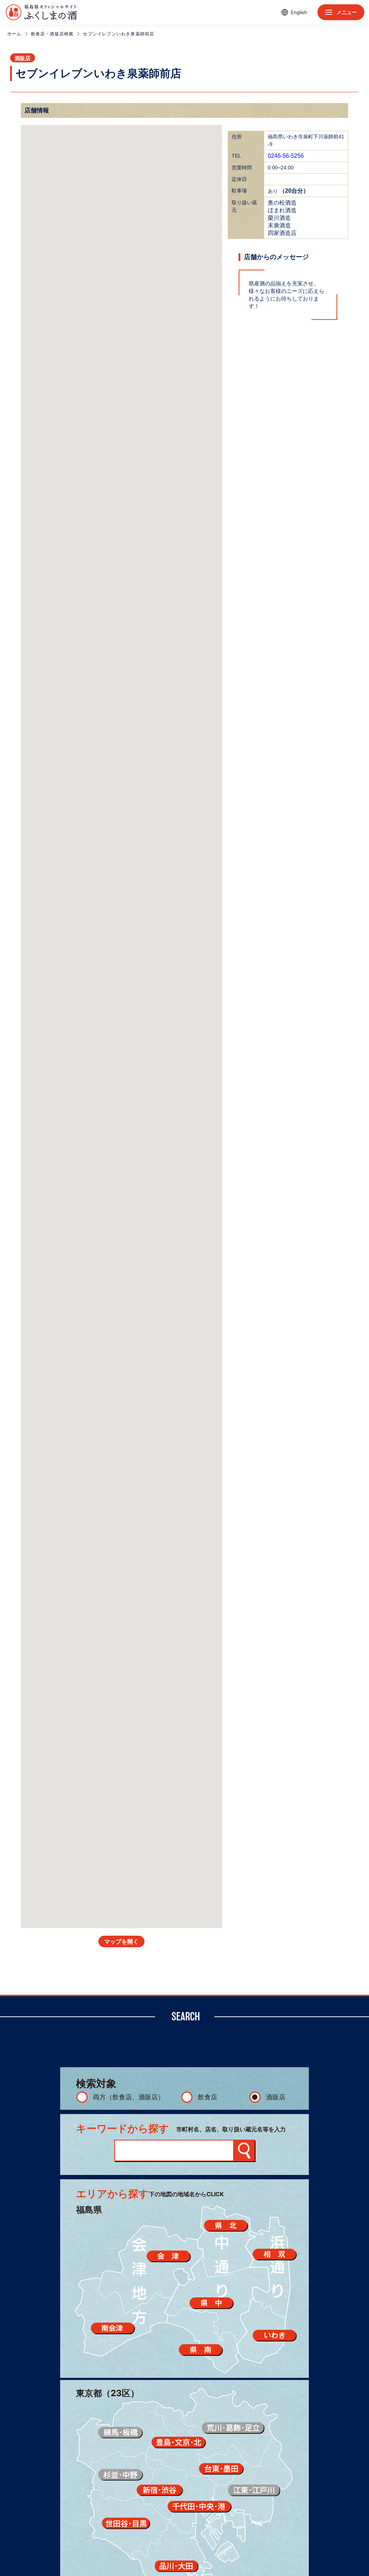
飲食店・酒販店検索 (52, 34)
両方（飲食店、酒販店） (129, 2097)
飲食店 (208, 2097)
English (299, 12)
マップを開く (121, 1942)
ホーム (14, 34)
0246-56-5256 (286, 156)
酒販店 (276, 2097)
